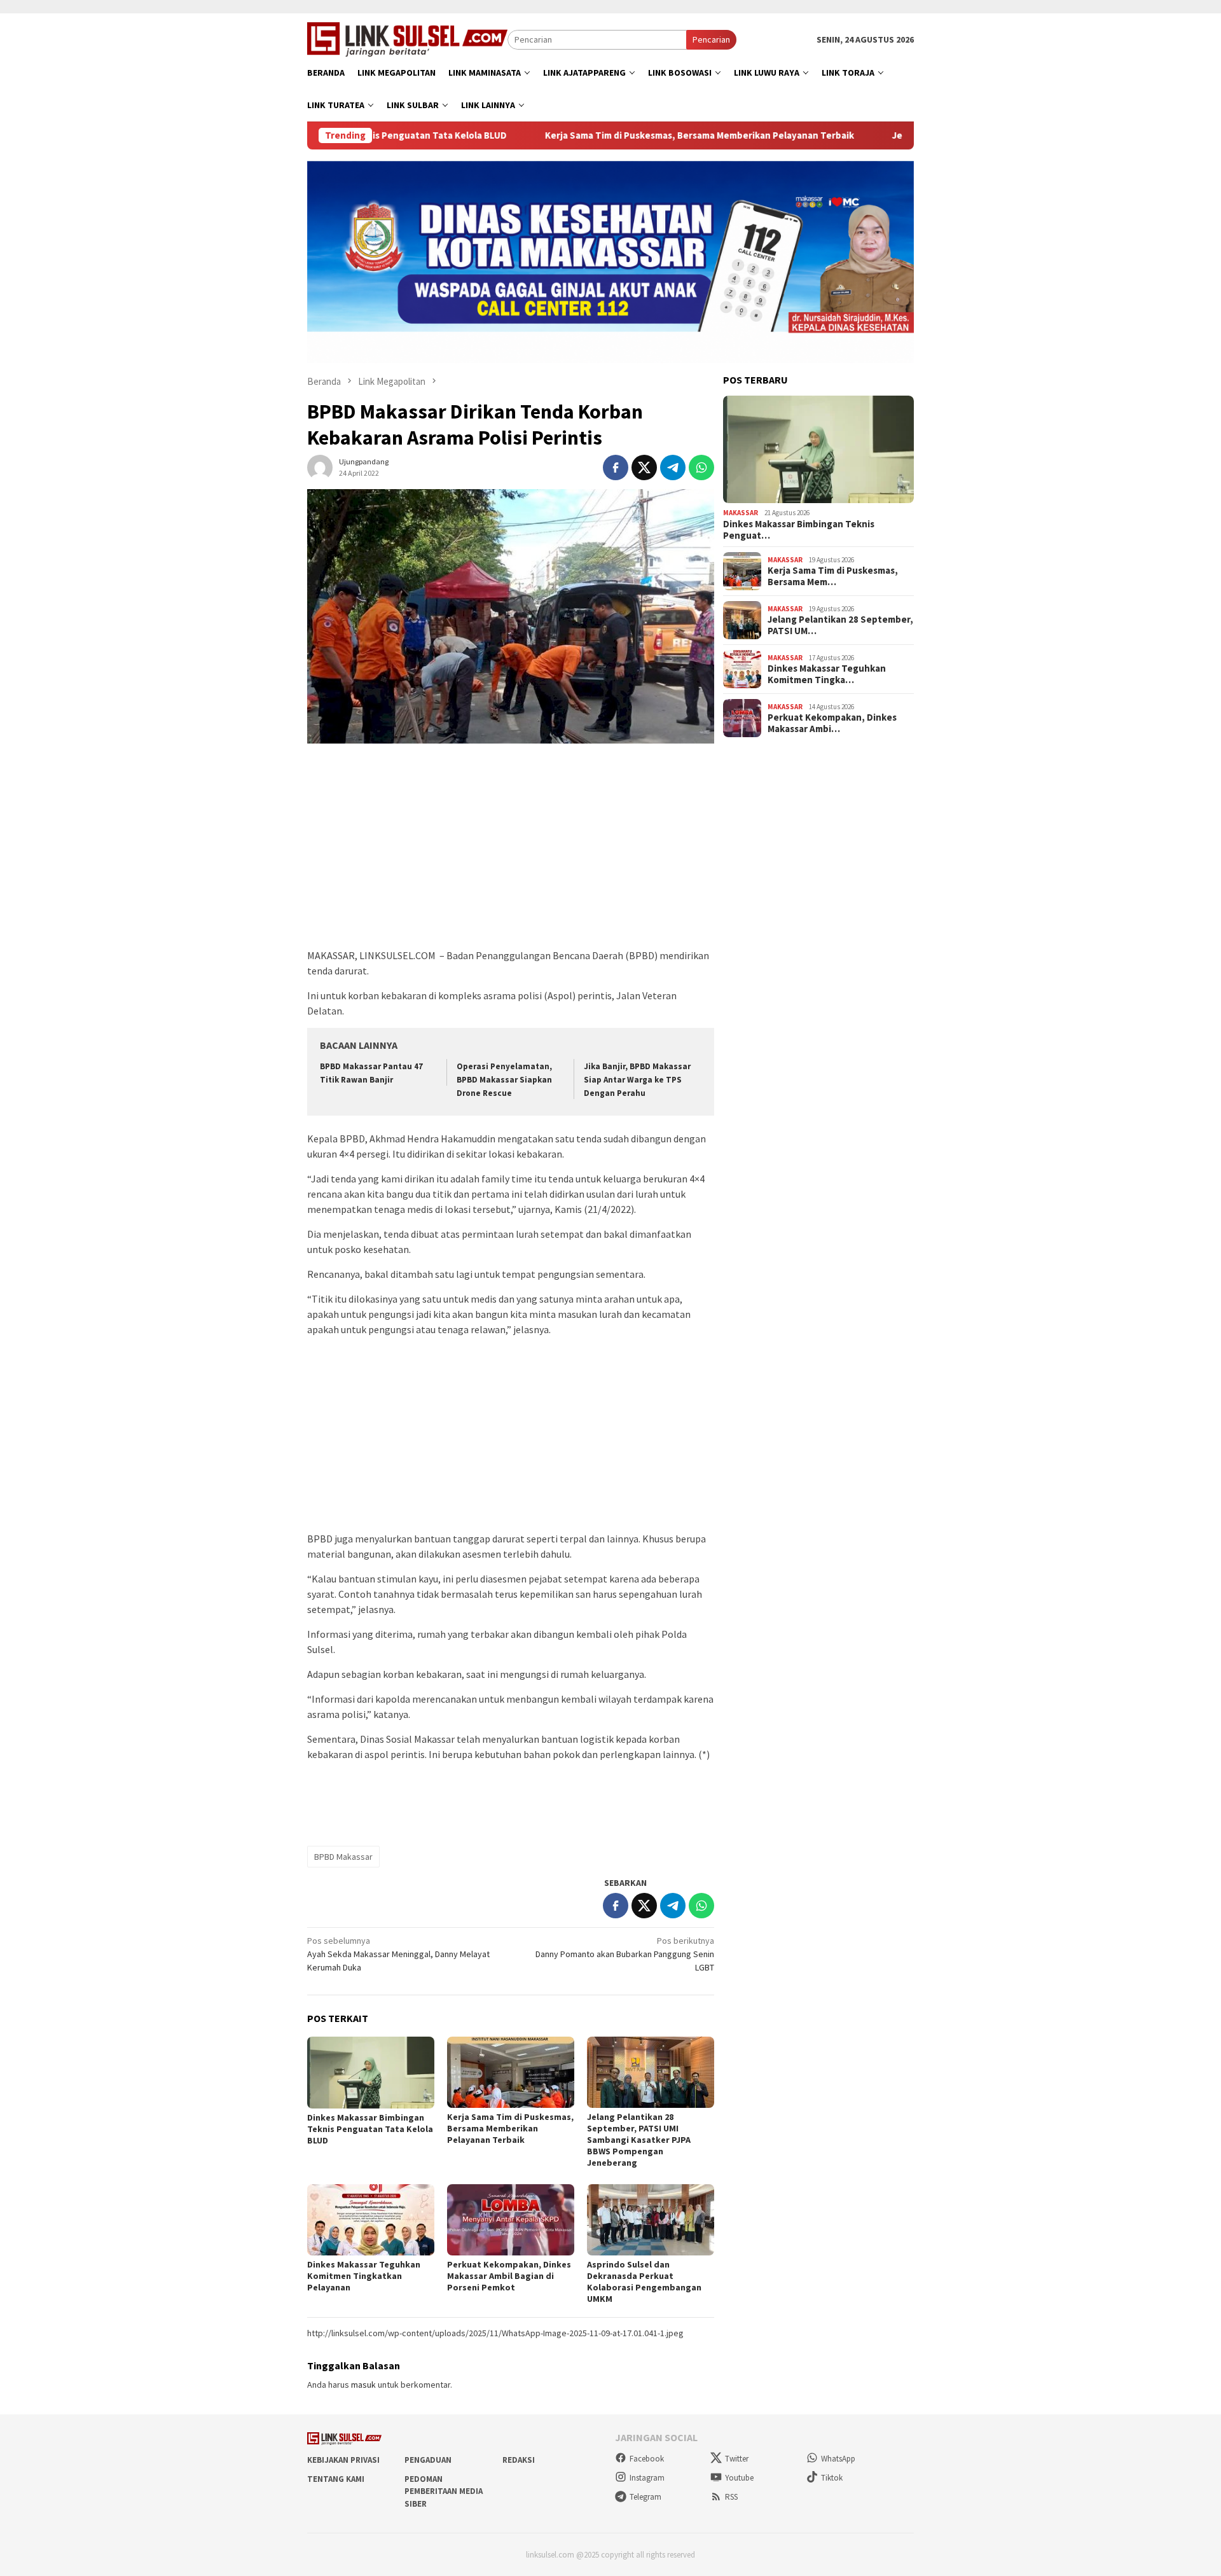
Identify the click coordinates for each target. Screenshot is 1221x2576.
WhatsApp (838, 2459)
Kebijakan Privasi (343, 2460)
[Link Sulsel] (407, 38)
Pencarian (711, 39)
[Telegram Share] (673, 467)
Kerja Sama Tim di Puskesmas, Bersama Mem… (833, 576)
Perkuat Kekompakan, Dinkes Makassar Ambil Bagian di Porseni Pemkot (509, 2276)
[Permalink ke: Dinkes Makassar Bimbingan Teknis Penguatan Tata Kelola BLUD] (371, 2073)
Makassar (741, 513)
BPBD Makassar (343, 1857)
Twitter (737, 2459)
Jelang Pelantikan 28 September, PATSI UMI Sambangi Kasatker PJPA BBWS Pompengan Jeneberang (639, 2140)
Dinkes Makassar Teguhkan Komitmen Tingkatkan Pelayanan (364, 2276)
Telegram (645, 2497)
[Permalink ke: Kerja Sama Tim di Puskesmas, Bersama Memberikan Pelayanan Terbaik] (511, 2072)
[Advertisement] (511, 852)
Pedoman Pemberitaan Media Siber (444, 2491)
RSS (731, 2497)
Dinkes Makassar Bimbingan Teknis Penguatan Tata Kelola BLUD (370, 2129)
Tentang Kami (336, 2479)
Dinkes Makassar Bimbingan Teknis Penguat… (799, 530)
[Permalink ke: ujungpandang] (320, 466)
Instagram (647, 2478)
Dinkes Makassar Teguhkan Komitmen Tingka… (827, 674)
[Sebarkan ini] (616, 467)
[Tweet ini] (644, 467)
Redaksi (519, 2460)
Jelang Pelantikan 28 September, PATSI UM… (840, 625)
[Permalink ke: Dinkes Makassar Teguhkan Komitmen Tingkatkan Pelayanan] (371, 2220)
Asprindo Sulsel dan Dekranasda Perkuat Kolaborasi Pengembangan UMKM (644, 2282)
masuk (363, 2385)
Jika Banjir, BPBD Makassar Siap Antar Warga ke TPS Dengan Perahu (637, 1080)
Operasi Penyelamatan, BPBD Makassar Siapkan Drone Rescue (504, 1080)
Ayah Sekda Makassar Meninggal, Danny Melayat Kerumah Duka (398, 1954)
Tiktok (832, 2478)
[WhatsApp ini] (701, 467)
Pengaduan (428, 2460)
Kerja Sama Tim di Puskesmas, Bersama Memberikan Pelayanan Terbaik (601, 135)
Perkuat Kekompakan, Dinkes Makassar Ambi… (832, 723)
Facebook (647, 2459)
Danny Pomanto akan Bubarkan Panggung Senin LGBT (625, 1954)
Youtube (739, 2478)
